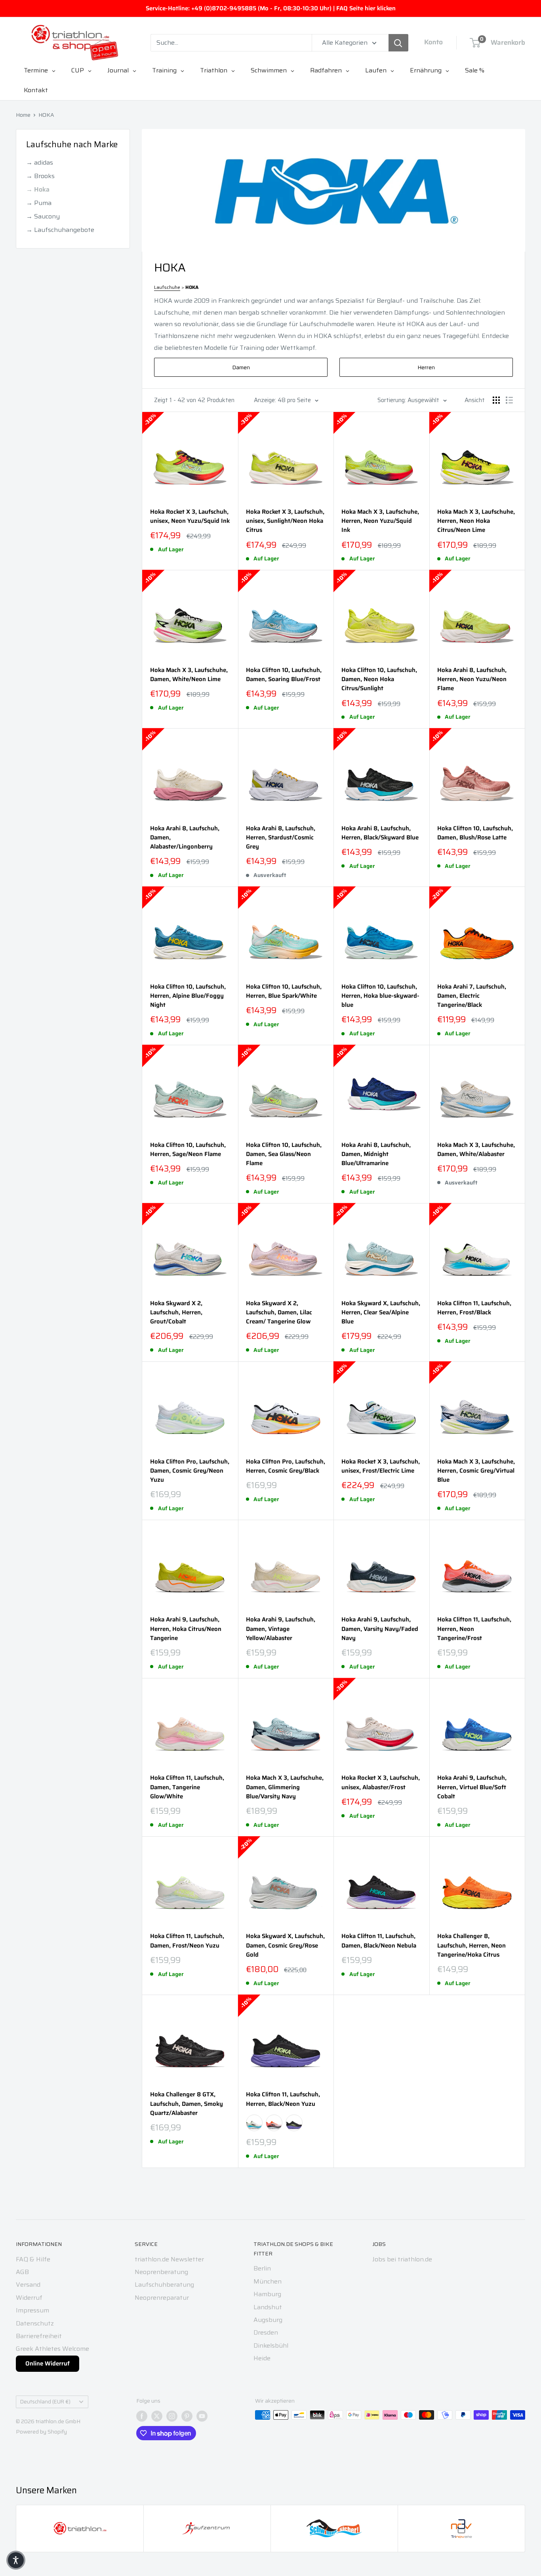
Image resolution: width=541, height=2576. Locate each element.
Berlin (262, 2268)
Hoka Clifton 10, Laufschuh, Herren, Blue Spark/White (284, 991)
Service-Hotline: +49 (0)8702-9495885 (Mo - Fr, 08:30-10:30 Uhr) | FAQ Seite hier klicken (271, 8)
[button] (16, 2560)
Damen (241, 367)
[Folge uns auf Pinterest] (187, 2416)
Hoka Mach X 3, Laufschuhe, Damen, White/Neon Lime (189, 675)
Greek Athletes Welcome (52, 2349)
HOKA (46, 115)
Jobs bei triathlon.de (402, 2259)
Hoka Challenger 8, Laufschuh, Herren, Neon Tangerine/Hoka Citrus (471, 1946)
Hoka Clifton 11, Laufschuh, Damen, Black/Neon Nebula (379, 1941)
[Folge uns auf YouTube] (202, 2416)
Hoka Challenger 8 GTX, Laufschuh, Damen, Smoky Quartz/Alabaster (187, 2104)
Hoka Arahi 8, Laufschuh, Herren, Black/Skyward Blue (380, 833)
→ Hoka (38, 189)
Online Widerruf (48, 2363)
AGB (22, 2272)
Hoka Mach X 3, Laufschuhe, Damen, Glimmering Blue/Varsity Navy (285, 1787)
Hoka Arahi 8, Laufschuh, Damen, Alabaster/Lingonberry (185, 838)
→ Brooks (40, 176)
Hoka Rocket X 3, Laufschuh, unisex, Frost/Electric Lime (381, 1466)
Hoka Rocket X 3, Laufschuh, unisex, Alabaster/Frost (381, 1783)
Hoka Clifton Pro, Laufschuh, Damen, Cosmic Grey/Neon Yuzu (190, 1471)
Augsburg (268, 2320)
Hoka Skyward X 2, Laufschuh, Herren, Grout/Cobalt (176, 1313)
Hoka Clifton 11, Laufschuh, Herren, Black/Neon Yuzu (283, 2099)
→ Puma (39, 203)
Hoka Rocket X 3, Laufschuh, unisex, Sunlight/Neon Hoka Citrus (285, 521)
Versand (28, 2285)
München (268, 2281)
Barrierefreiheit (39, 2336)
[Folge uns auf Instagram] (172, 2416)
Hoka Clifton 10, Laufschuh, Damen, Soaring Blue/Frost (284, 675)
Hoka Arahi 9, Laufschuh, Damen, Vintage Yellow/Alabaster (281, 1629)
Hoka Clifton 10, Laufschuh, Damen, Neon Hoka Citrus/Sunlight (379, 680)
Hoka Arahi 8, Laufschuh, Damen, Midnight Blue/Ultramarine (376, 1154)
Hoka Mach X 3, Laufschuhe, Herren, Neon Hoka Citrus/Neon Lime (476, 521)
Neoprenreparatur (162, 2298)
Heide (262, 2358)
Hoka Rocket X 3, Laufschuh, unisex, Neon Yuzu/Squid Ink (190, 516)
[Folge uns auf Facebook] (142, 2416)
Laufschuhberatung (164, 2285)
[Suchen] (398, 43)
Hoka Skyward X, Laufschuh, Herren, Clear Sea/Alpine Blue (381, 1313)
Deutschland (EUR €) (45, 2402)
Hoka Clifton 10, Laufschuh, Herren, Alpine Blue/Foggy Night (188, 996)
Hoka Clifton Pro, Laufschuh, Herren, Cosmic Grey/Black (286, 1466)
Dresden (266, 2332)
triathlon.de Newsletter (169, 2259)
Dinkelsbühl (271, 2345)
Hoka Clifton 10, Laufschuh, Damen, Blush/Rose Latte (475, 833)
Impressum (32, 2310)
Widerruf (29, 2298)
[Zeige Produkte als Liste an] (509, 400)
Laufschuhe (167, 287)
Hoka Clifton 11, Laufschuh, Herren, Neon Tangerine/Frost (474, 1629)
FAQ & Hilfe (33, 2259)
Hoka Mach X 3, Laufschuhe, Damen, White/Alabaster (476, 1150)
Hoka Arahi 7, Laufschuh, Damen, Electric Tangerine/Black (472, 996)
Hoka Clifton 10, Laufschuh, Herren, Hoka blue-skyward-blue (380, 996)
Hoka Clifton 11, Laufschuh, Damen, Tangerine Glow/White (187, 1787)
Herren (426, 367)
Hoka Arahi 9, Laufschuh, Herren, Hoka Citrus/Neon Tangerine (186, 1629)
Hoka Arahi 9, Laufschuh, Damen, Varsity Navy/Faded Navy (380, 1629)
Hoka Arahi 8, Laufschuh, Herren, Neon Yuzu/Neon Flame (472, 680)
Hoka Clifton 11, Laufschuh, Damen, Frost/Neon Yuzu (187, 1941)
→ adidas (40, 162)
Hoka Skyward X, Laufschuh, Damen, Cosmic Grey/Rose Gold (285, 1946)
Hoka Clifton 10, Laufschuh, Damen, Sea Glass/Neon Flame (284, 1154)
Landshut (268, 2307)
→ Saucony (43, 216)
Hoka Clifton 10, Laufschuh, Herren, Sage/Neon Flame (188, 1150)
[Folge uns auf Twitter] (157, 2416)
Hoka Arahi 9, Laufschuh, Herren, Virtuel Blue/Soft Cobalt (472, 1787)
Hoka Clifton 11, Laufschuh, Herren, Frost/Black (474, 1308)
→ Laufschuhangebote (60, 230)
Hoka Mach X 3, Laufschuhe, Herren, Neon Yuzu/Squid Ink (380, 521)
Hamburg (267, 2294)
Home (23, 115)
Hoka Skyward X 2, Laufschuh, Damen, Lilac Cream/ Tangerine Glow (279, 1313)
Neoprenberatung (161, 2272)
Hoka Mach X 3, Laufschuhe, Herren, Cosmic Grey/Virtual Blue (476, 1471)
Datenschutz (35, 2323)
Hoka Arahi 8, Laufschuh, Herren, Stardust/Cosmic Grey (281, 838)
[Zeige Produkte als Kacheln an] (496, 400)
